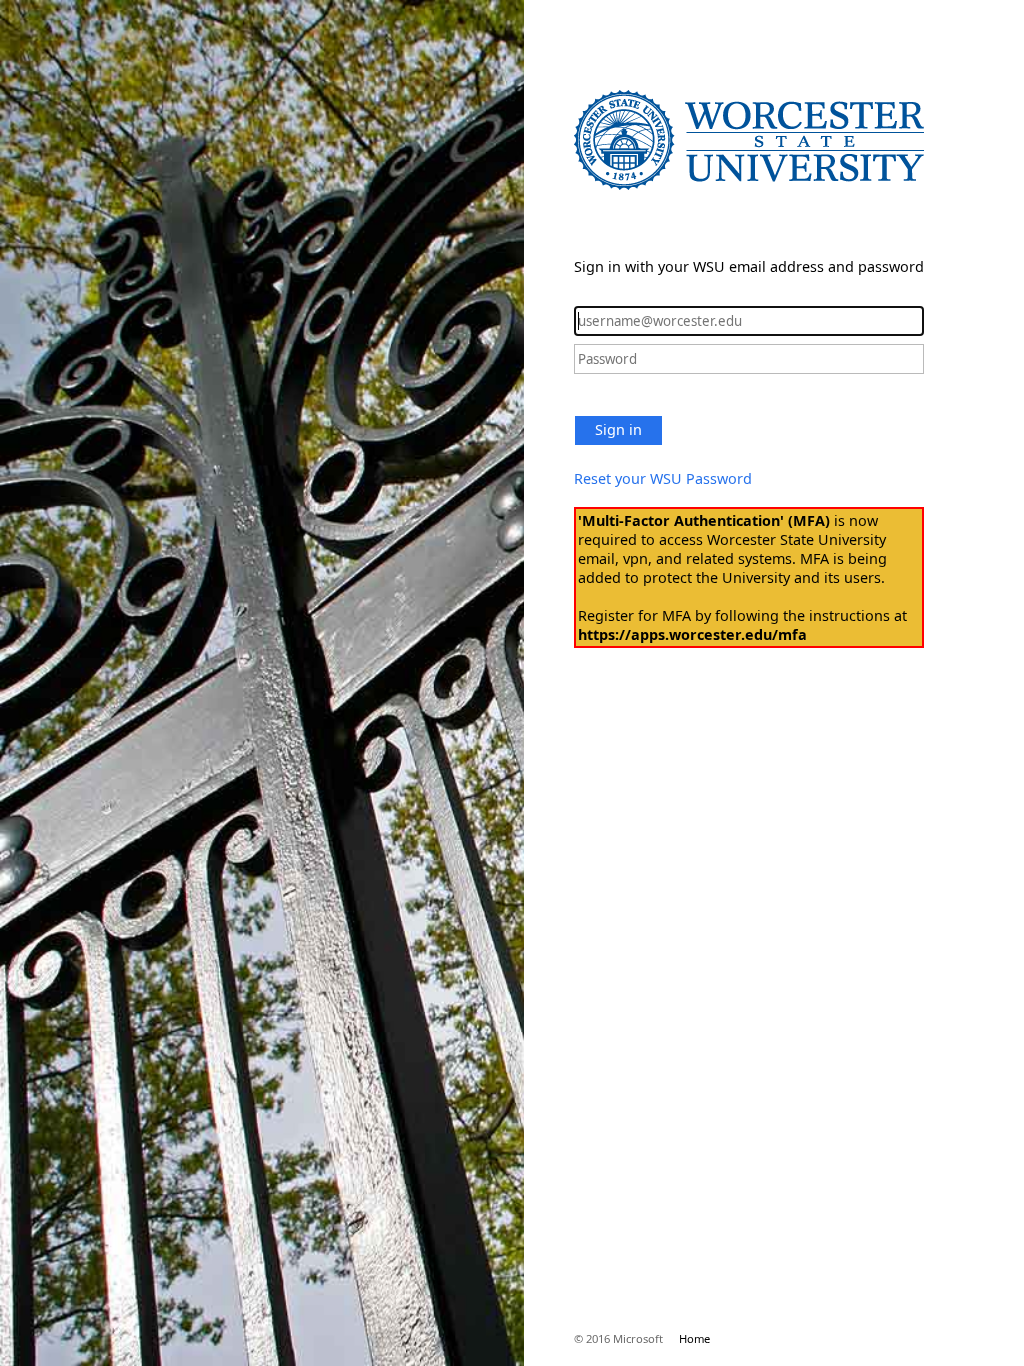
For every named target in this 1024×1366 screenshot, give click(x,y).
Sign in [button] (618, 429)
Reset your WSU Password (663, 478)
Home (694, 1338)
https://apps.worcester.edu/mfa (692, 634)
